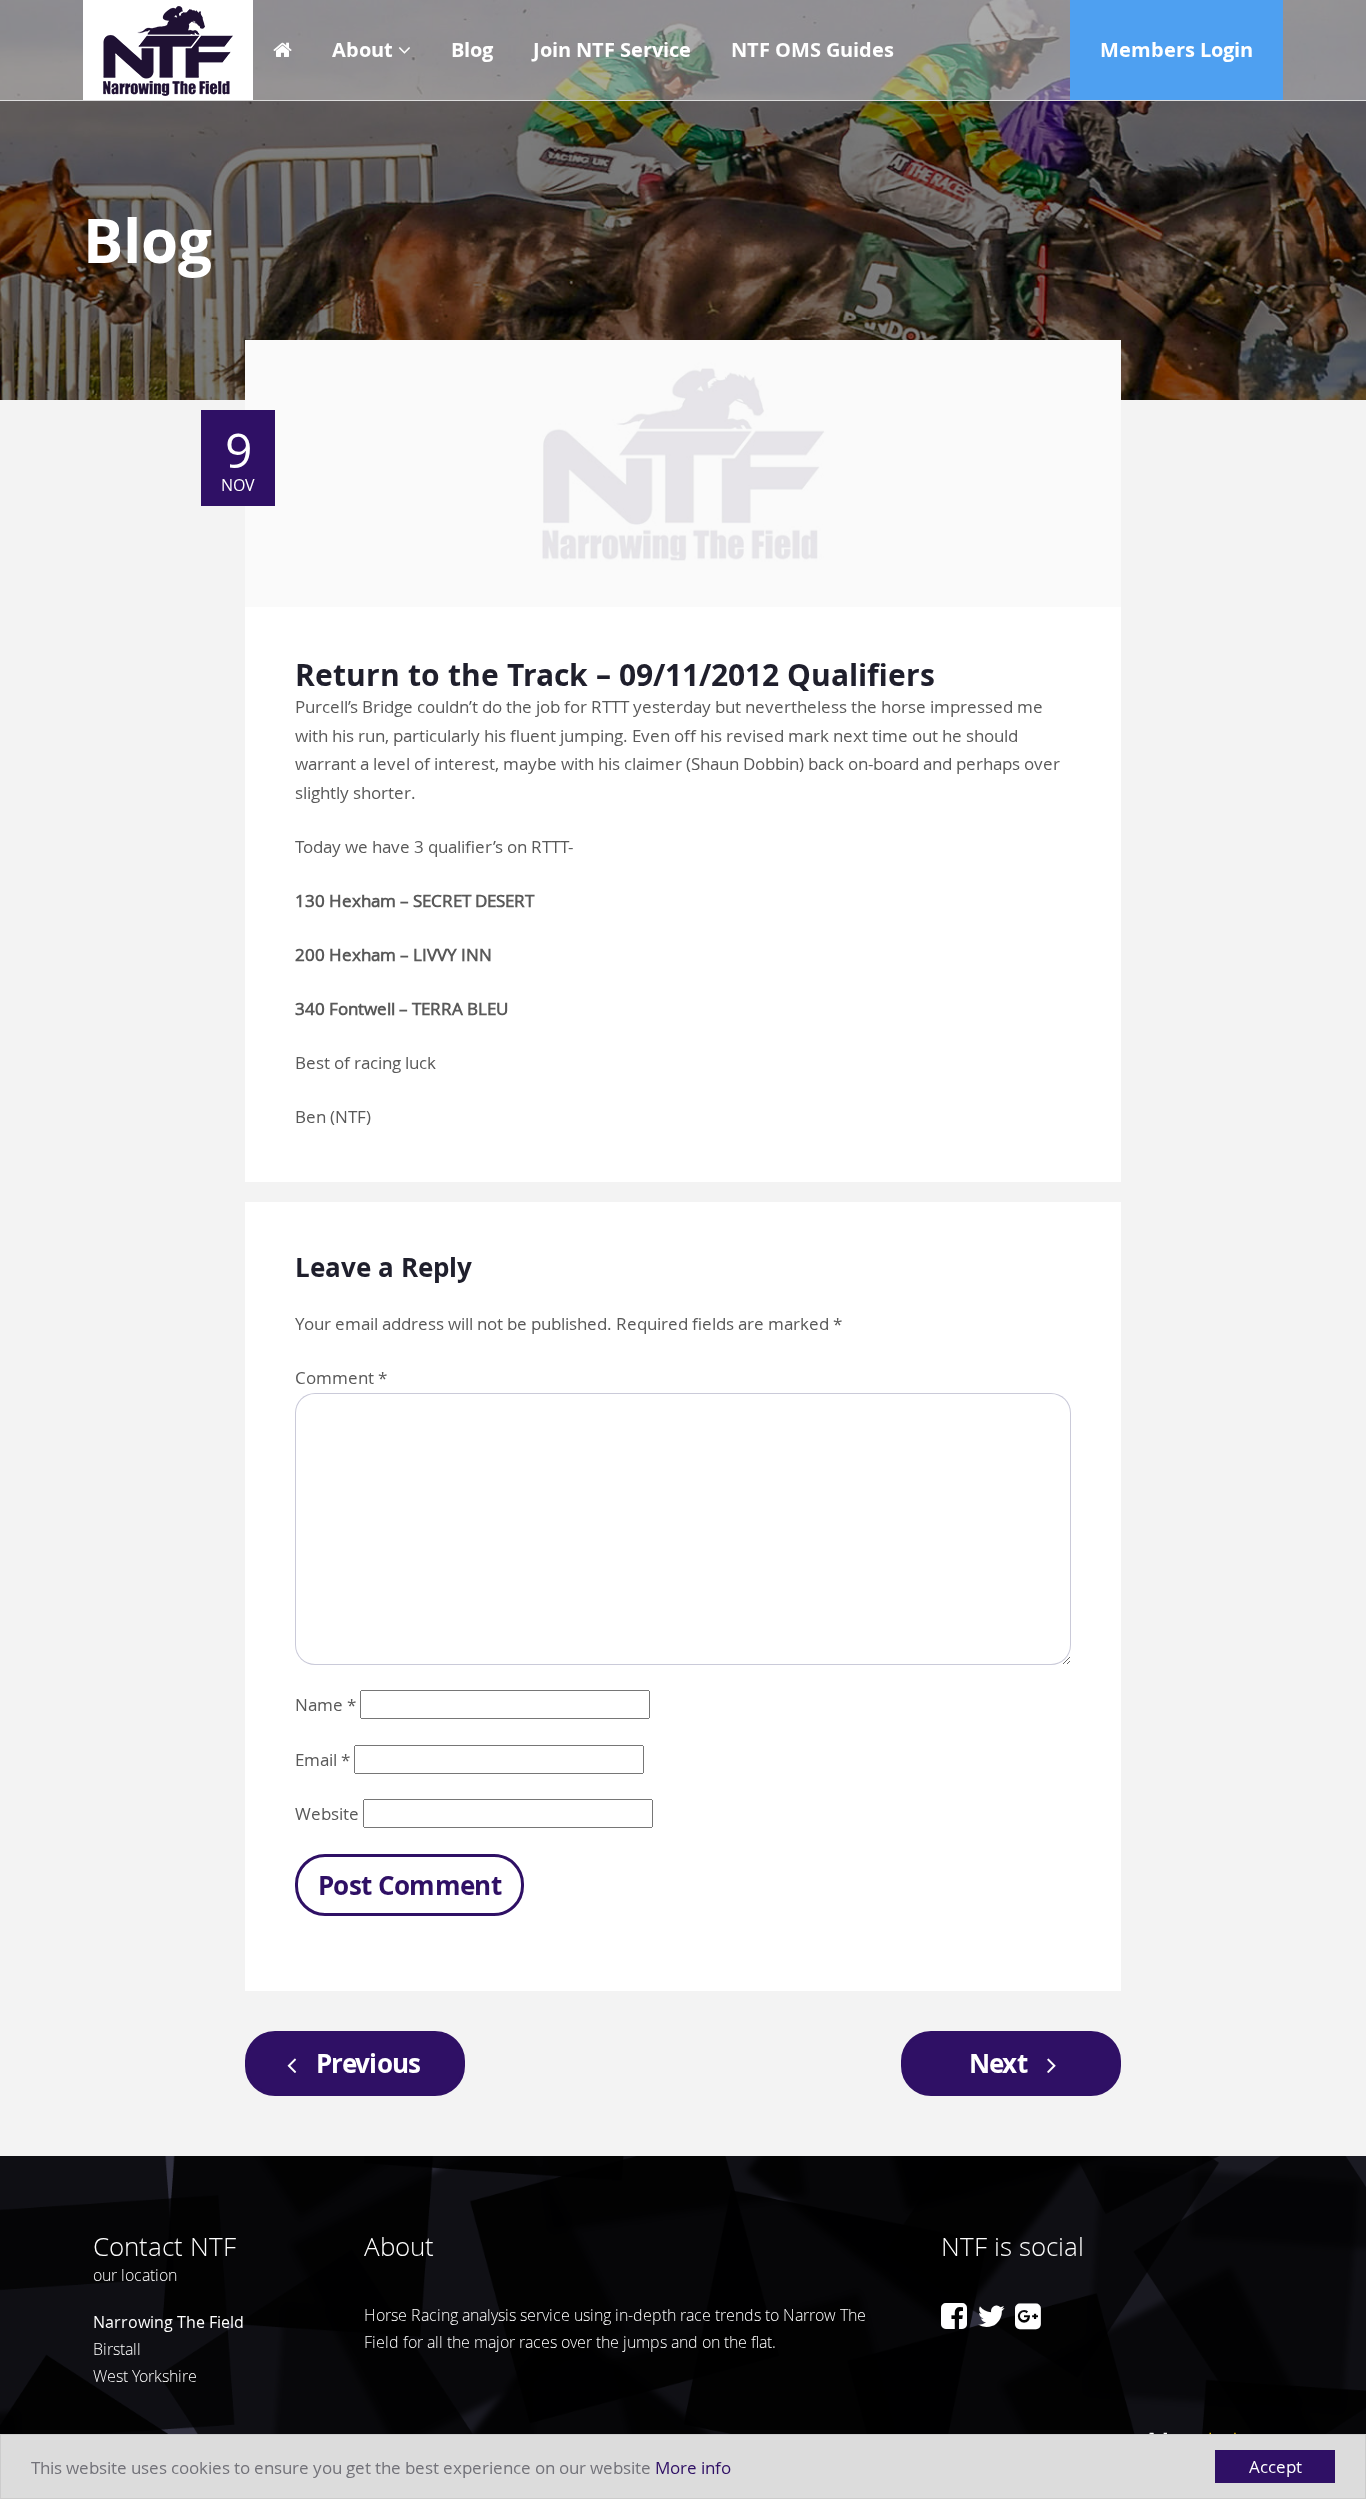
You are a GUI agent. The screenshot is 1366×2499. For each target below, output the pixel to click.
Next (998, 2063)
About (362, 49)
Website (327, 1813)
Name (325, 1704)
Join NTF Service (612, 49)
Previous (368, 2063)
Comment (341, 1377)
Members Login (1176, 49)
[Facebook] (954, 2316)
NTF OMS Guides (812, 49)
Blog (472, 49)
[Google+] (1028, 2316)
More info (693, 2467)
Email (322, 1759)
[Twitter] (991, 2316)
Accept (1275, 2466)
